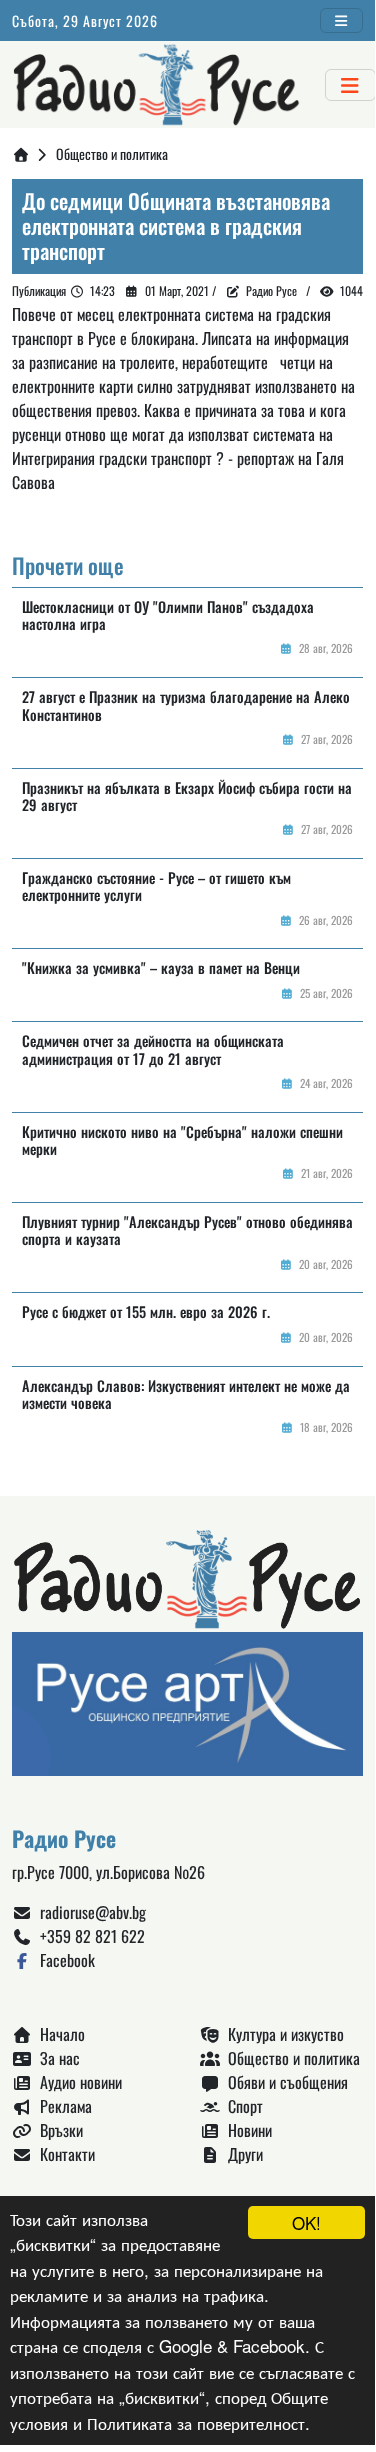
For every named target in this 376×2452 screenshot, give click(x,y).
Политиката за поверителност (196, 2422)
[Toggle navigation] (342, 20)
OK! (306, 2222)
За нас (56, 2058)
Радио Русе (271, 290)
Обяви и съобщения (284, 2082)
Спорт (241, 2106)
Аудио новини (77, 2082)
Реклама (62, 2106)
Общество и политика (290, 2058)
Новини (246, 2130)
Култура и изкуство (282, 2034)
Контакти (63, 2154)
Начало (58, 2034)
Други (241, 2154)
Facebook (63, 1960)
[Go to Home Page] (21, 153)
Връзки (57, 2130)
